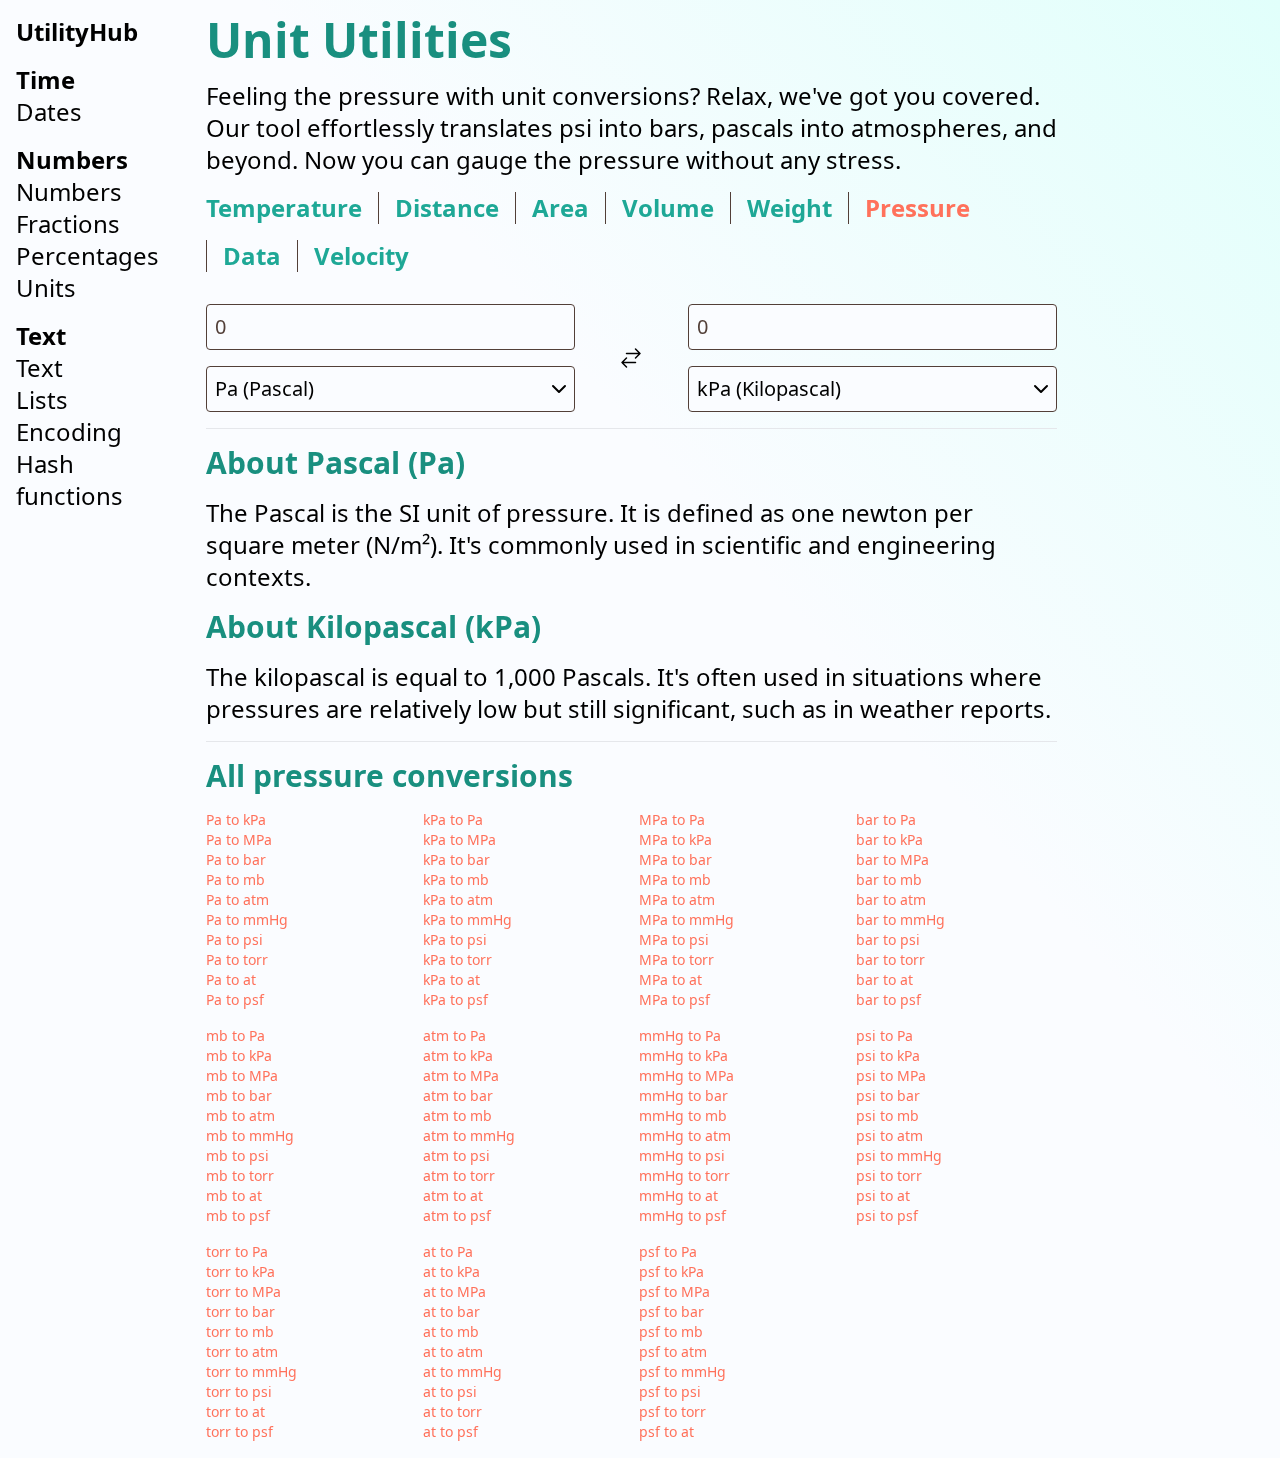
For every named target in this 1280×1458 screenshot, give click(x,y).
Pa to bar (236, 859)
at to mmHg (462, 1371)
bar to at (884, 979)
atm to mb (457, 1115)
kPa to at (451, 979)
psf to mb (671, 1331)
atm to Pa (454, 1035)
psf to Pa (668, 1251)
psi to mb (887, 1115)
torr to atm (242, 1351)
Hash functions (69, 479)
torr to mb (240, 1331)
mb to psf (238, 1215)
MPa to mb (675, 879)
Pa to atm (237, 899)
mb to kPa (239, 1055)
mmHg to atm (685, 1135)
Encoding (69, 431)
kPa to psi (455, 939)
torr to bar (240, 1311)
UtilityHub (77, 31)
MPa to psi (674, 939)
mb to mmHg (250, 1135)
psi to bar (888, 1095)
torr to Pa (237, 1251)
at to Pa (448, 1251)
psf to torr (672, 1411)
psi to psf (887, 1215)
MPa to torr (676, 959)
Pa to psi (234, 939)
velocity (361, 256)
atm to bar (458, 1095)
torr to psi (239, 1391)
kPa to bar (456, 859)
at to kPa (451, 1271)
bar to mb (889, 879)
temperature (284, 208)
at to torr (452, 1411)
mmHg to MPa (686, 1075)
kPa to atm (458, 899)
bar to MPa (892, 859)
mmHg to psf (682, 1215)
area (560, 208)
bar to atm (891, 899)
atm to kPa (458, 1055)
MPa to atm (677, 899)
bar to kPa (889, 839)
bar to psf (888, 999)
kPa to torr (457, 959)
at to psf (450, 1431)
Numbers (69, 191)
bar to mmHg (900, 919)
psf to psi (670, 1391)
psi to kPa (888, 1055)
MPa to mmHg (686, 919)
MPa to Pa (672, 819)
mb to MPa (242, 1075)
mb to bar (239, 1095)
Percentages (87, 255)
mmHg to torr (684, 1175)
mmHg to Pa (680, 1035)
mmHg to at (678, 1195)
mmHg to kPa (683, 1055)
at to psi (450, 1391)
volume (668, 208)
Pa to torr (237, 959)
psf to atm (673, 1351)
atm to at (453, 1195)
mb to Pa (235, 1035)
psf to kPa (671, 1271)
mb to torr (240, 1175)
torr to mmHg (251, 1371)
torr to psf (239, 1431)
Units (46, 287)
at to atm (453, 1351)
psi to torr (889, 1175)
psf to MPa (674, 1291)
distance (447, 208)
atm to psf (457, 1215)
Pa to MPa (239, 839)
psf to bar (671, 1311)
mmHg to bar (683, 1095)
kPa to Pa (453, 819)
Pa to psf (235, 999)
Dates (49, 111)
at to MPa (454, 1291)
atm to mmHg (469, 1135)
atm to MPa (461, 1075)
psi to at (883, 1195)
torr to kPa (240, 1271)
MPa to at (670, 979)
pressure (917, 208)
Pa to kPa (236, 819)
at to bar (451, 1311)
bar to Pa (886, 819)
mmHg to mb (683, 1115)
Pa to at (231, 979)
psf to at (666, 1431)
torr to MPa (243, 1291)
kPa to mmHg (467, 919)
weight (789, 208)
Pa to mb (235, 879)
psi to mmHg (899, 1155)
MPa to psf (674, 999)
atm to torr (459, 1175)
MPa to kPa (675, 839)
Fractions (68, 223)
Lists (42, 399)
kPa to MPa (459, 839)
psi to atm (889, 1135)
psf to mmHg (682, 1371)
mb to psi (237, 1155)
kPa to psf (455, 999)
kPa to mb (456, 879)
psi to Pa (884, 1035)
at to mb (451, 1331)
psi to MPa (891, 1075)
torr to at (235, 1411)
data (252, 256)
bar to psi (888, 939)
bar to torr (890, 959)
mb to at (234, 1195)
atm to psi (456, 1155)
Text (39, 367)
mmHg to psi (682, 1155)
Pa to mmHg (247, 919)
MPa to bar (675, 859)
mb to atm (240, 1115)
